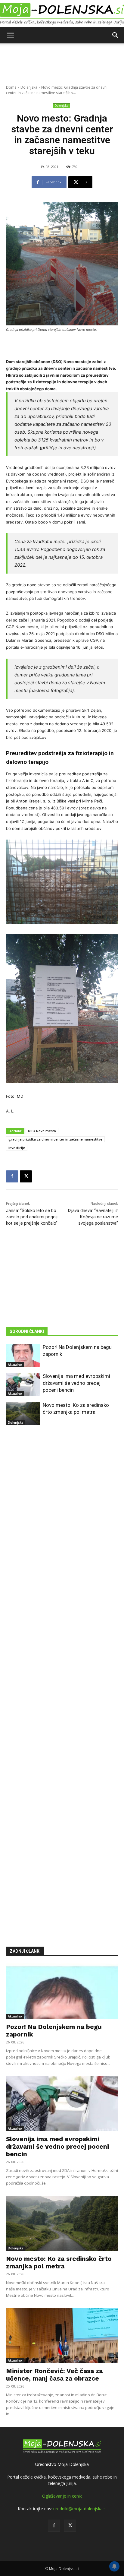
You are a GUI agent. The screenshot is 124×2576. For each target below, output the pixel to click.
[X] (26, 1176)
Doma (11, 87)
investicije (17, 1148)
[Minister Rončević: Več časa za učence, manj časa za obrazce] (62, 2336)
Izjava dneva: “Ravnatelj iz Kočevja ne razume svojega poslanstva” (93, 1217)
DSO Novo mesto (42, 1131)
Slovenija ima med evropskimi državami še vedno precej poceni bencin (76, 1383)
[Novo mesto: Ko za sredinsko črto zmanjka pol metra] (23, 1413)
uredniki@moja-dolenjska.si (80, 2509)
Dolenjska (29, 87)
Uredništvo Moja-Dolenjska (62, 2464)
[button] (10, 35)
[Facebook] (12, 1176)
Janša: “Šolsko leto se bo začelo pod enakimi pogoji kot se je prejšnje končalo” (32, 1217)
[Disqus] (62, 1677)
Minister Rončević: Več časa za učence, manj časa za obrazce (54, 2375)
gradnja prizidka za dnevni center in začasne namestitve (55, 1139)
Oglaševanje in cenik (62, 2496)
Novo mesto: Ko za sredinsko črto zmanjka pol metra (59, 2262)
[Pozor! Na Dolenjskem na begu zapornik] (23, 1356)
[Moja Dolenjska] (62, 14)
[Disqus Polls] (62, 1520)
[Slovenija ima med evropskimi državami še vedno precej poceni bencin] (23, 1385)
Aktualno (15, 1365)
